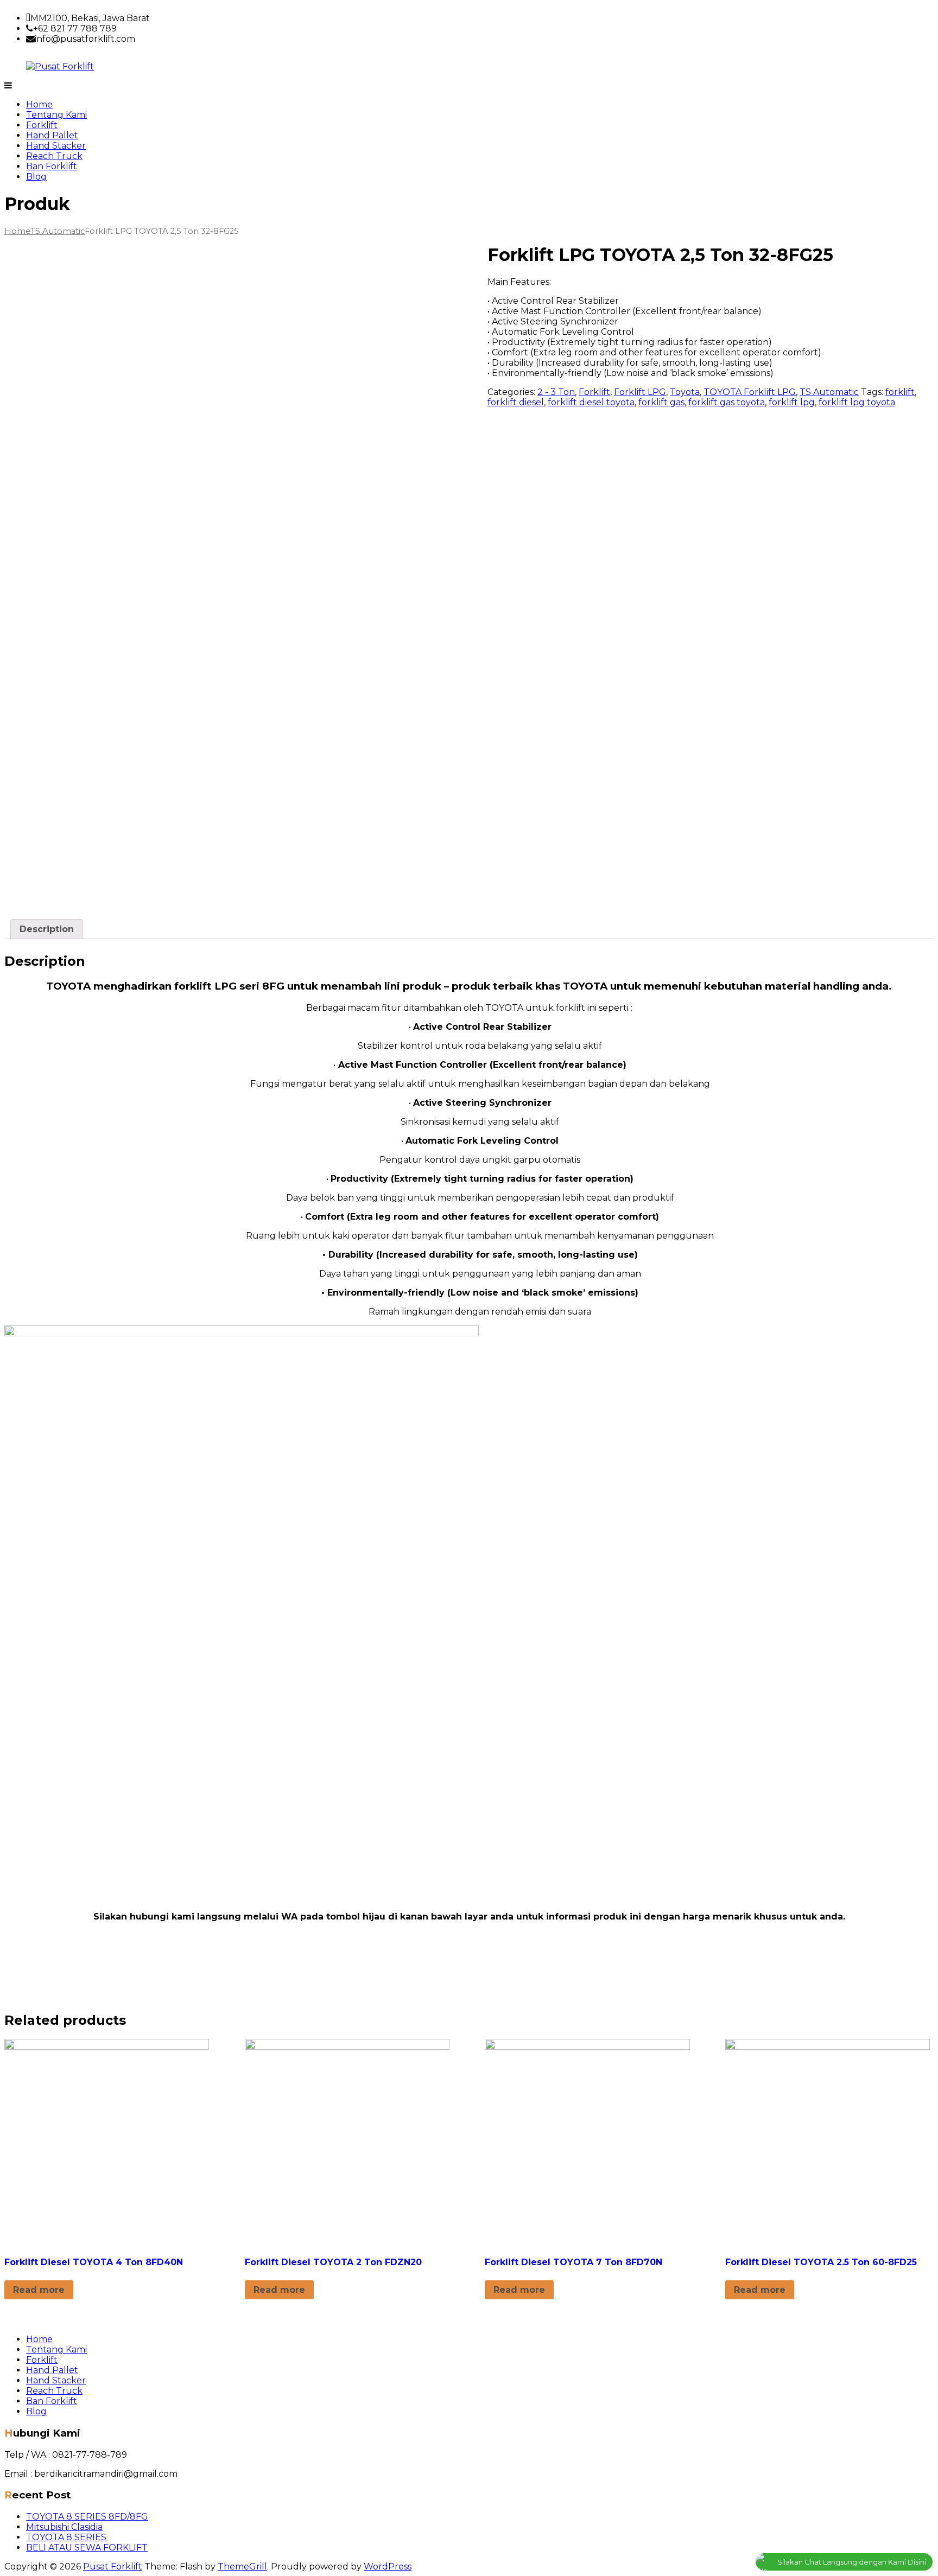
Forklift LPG (640, 392)
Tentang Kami (56, 115)
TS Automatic (58, 231)
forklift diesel (516, 402)
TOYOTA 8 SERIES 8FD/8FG (87, 2517)
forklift (900, 392)
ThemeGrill (242, 2567)
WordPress (388, 2567)
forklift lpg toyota (857, 402)
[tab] (47, 929)
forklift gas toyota (727, 402)
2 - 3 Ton (556, 392)
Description (47, 929)
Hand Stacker (56, 146)
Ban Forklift (52, 166)
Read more (39, 2290)
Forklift (42, 125)
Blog (36, 177)
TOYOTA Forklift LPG (750, 392)
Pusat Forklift (113, 2567)
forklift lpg (792, 402)
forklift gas (661, 402)
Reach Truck (54, 156)
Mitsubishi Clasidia (64, 2527)
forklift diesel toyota (591, 402)
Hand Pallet (52, 135)
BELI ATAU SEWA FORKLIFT (87, 2548)
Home (39, 104)
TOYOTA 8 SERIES (66, 2537)
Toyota (685, 392)
